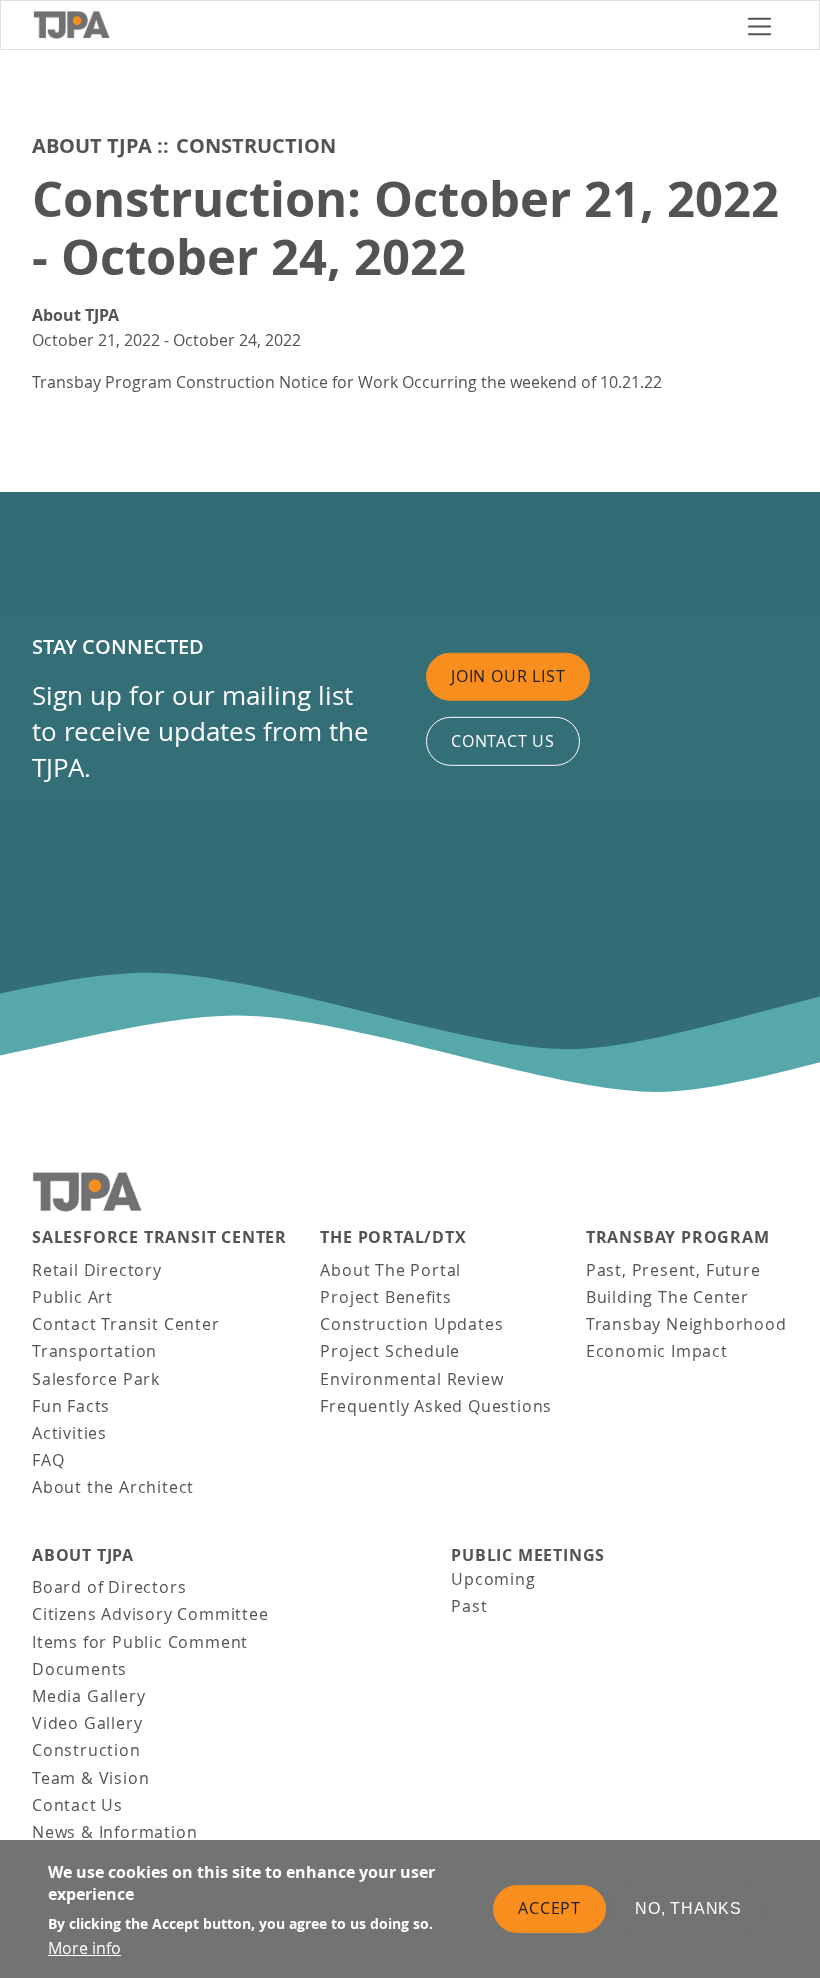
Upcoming (493, 1579)
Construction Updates (411, 1324)
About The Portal (390, 1270)
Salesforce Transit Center (159, 1237)
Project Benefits (385, 1297)
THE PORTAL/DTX (393, 1237)
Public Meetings (528, 1555)
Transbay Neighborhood (686, 1324)
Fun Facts (71, 1406)
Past (469, 1606)
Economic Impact (657, 1351)
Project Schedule (390, 1351)
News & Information (114, 1832)
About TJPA (92, 145)
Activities (69, 1433)
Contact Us (77, 1805)
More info (84, 1948)
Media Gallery (88, 1696)
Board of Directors (109, 1587)
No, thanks (688, 1908)
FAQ (48, 1460)
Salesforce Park (96, 1379)
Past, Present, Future (673, 1270)
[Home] (382, 25)
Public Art (72, 1297)
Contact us (503, 741)
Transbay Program (678, 1237)
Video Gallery (87, 1723)
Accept (549, 1908)
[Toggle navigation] (759, 25)
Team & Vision (90, 1778)
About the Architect (113, 1487)
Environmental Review (411, 1379)
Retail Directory (97, 1270)
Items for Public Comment (140, 1642)
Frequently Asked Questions (436, 1406)
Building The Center (667, 1297)
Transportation (94, 1351)
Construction (256, 145)
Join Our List (508, 676)
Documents (79, 1669)
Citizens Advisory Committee (150, 1614)
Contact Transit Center (126, 1324)
